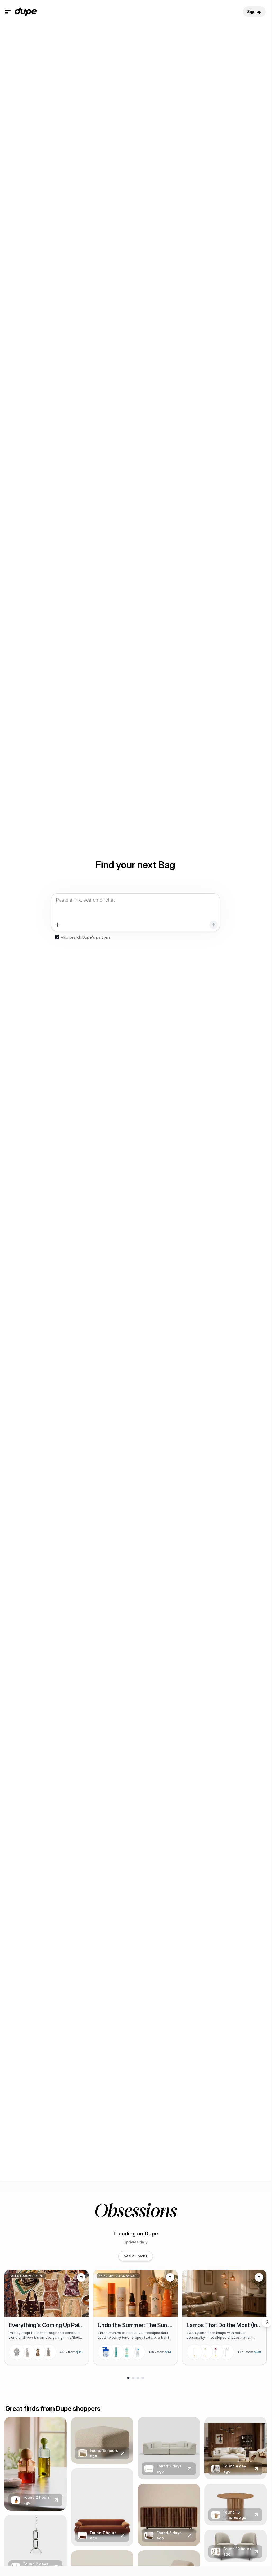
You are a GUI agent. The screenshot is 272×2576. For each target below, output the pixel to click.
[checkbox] (57, 937)
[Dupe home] (26, 12)
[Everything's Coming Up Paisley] (47, 2317)
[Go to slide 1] (128, 2378)
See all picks (136, 2256)
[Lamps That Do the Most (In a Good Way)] (224, 2317)
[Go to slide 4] (143, 2378)
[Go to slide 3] (138, 2378)
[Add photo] (57, 925)
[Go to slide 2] (133, 2378)
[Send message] (214, 925)
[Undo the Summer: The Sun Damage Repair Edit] (135, 2317)
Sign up (254, 12)
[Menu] (8, 12)
